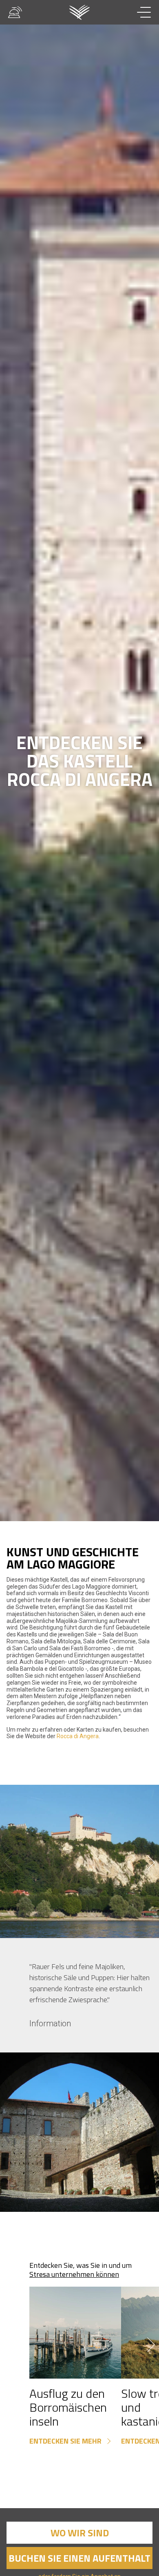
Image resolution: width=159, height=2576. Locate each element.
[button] (151, 1862)
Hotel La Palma (80, 12)
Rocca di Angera (78, 1736)
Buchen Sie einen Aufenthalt (79, 2558)
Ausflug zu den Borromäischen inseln (68, 2407)
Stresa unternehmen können (74, 2274)
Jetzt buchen (110, 2558)
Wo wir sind (80, 2533)
